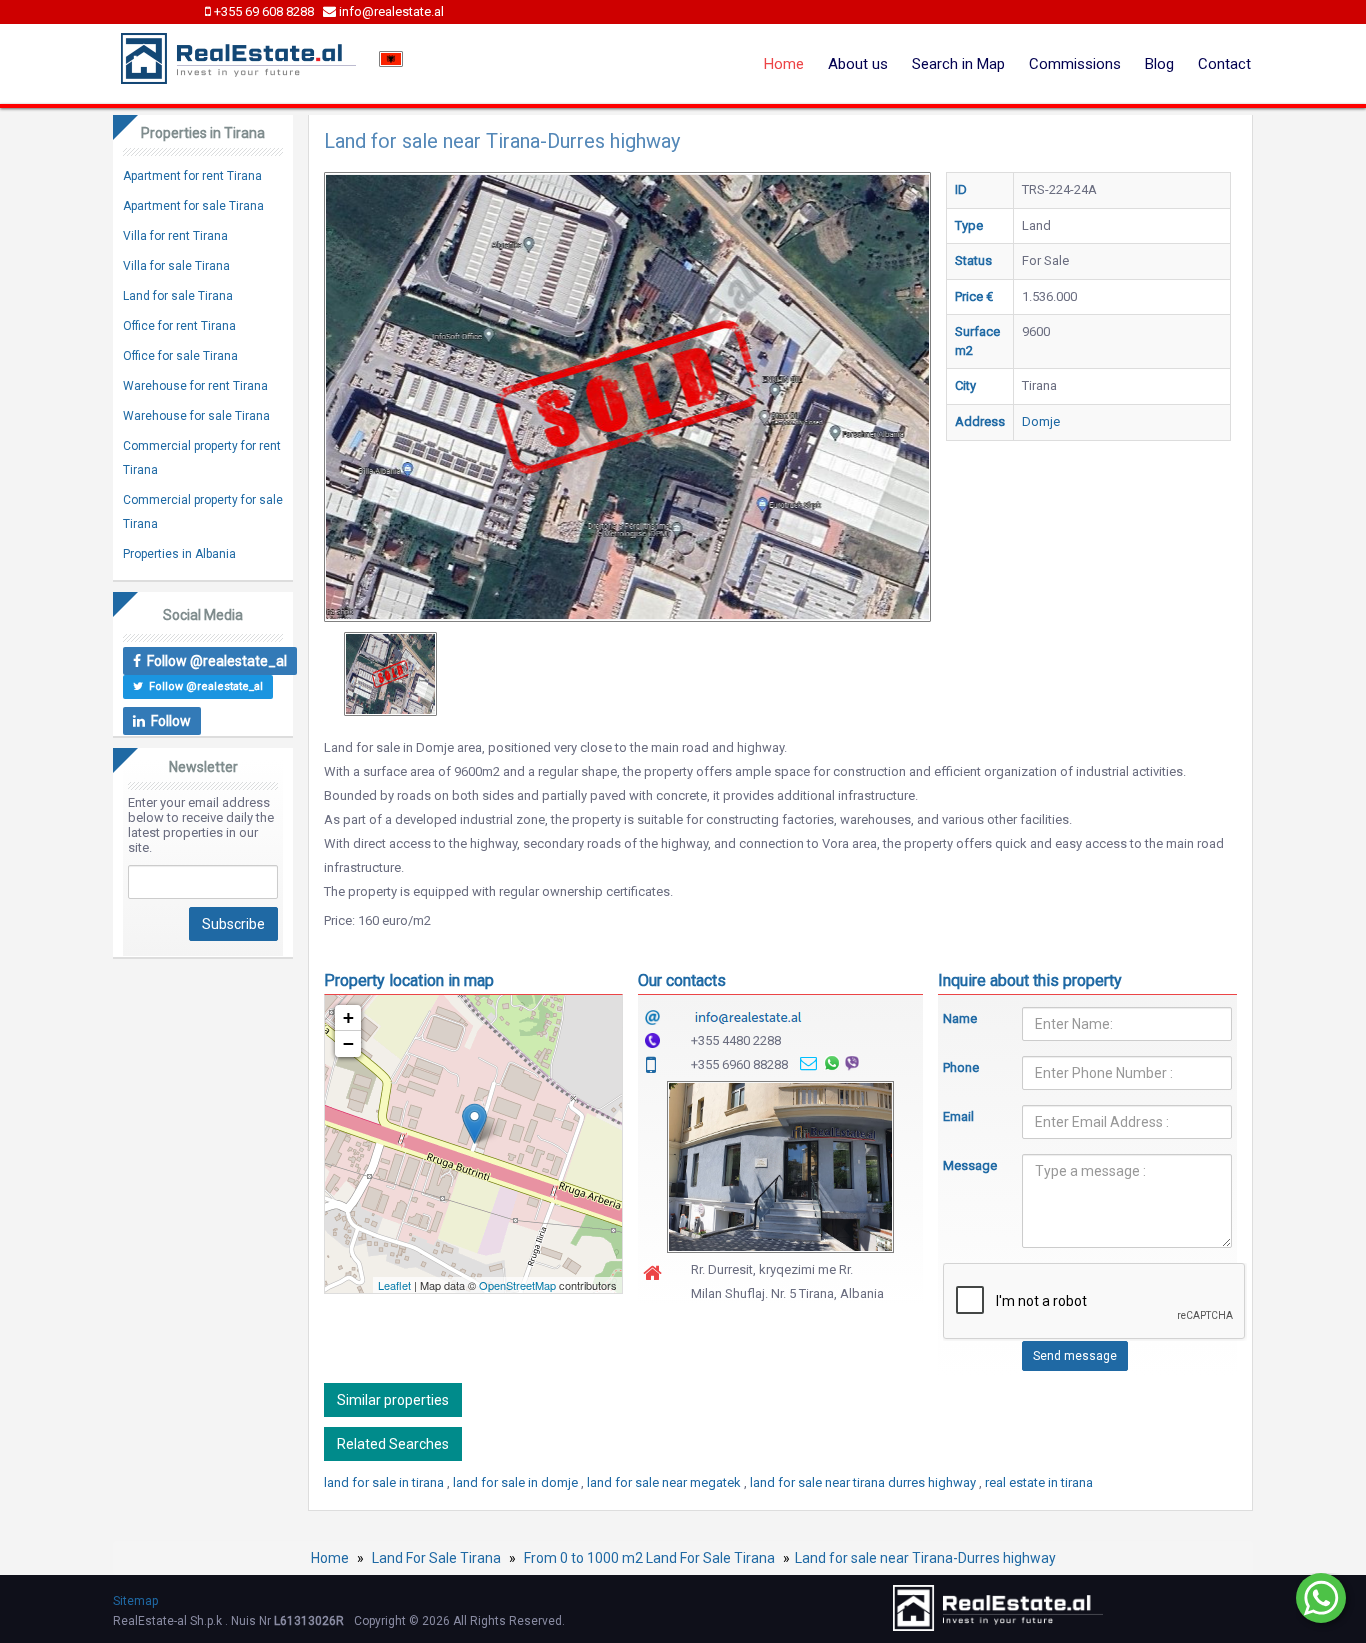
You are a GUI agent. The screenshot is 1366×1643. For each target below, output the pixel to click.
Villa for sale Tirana (176, 266)
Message (968, 1165)
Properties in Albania (179, 554)
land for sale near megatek (665, 1482)
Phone (961, 1067)
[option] (390, 674)
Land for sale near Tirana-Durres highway (925, 1558)
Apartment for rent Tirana (192, 176)
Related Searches (393, 1444)
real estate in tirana (1039, 1482)
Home (784, 64)
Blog (1159, 64)
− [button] (348, 1043)
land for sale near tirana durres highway (864, 1482)
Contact (1224, 64)
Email (958, 1116)
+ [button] (348, 1017)
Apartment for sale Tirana (193, 206)
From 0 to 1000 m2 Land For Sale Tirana (649, 1558)
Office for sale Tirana (180, 356)
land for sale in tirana (385, 1482)
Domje (1041, 421)
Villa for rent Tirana (175, 236)
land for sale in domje (517, 1482)
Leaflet (394, 1285)
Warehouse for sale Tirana (196, 416)
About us (858, 64)
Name (960, 1018)
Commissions (1075, 64)
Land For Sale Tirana (436, 1558)
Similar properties (393, 1400)
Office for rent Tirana (179, 326)
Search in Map (958, 64)
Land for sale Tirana (178, 296)
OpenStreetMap (517, 1285)
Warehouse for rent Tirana (195, 386)
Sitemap (135, 1601)
